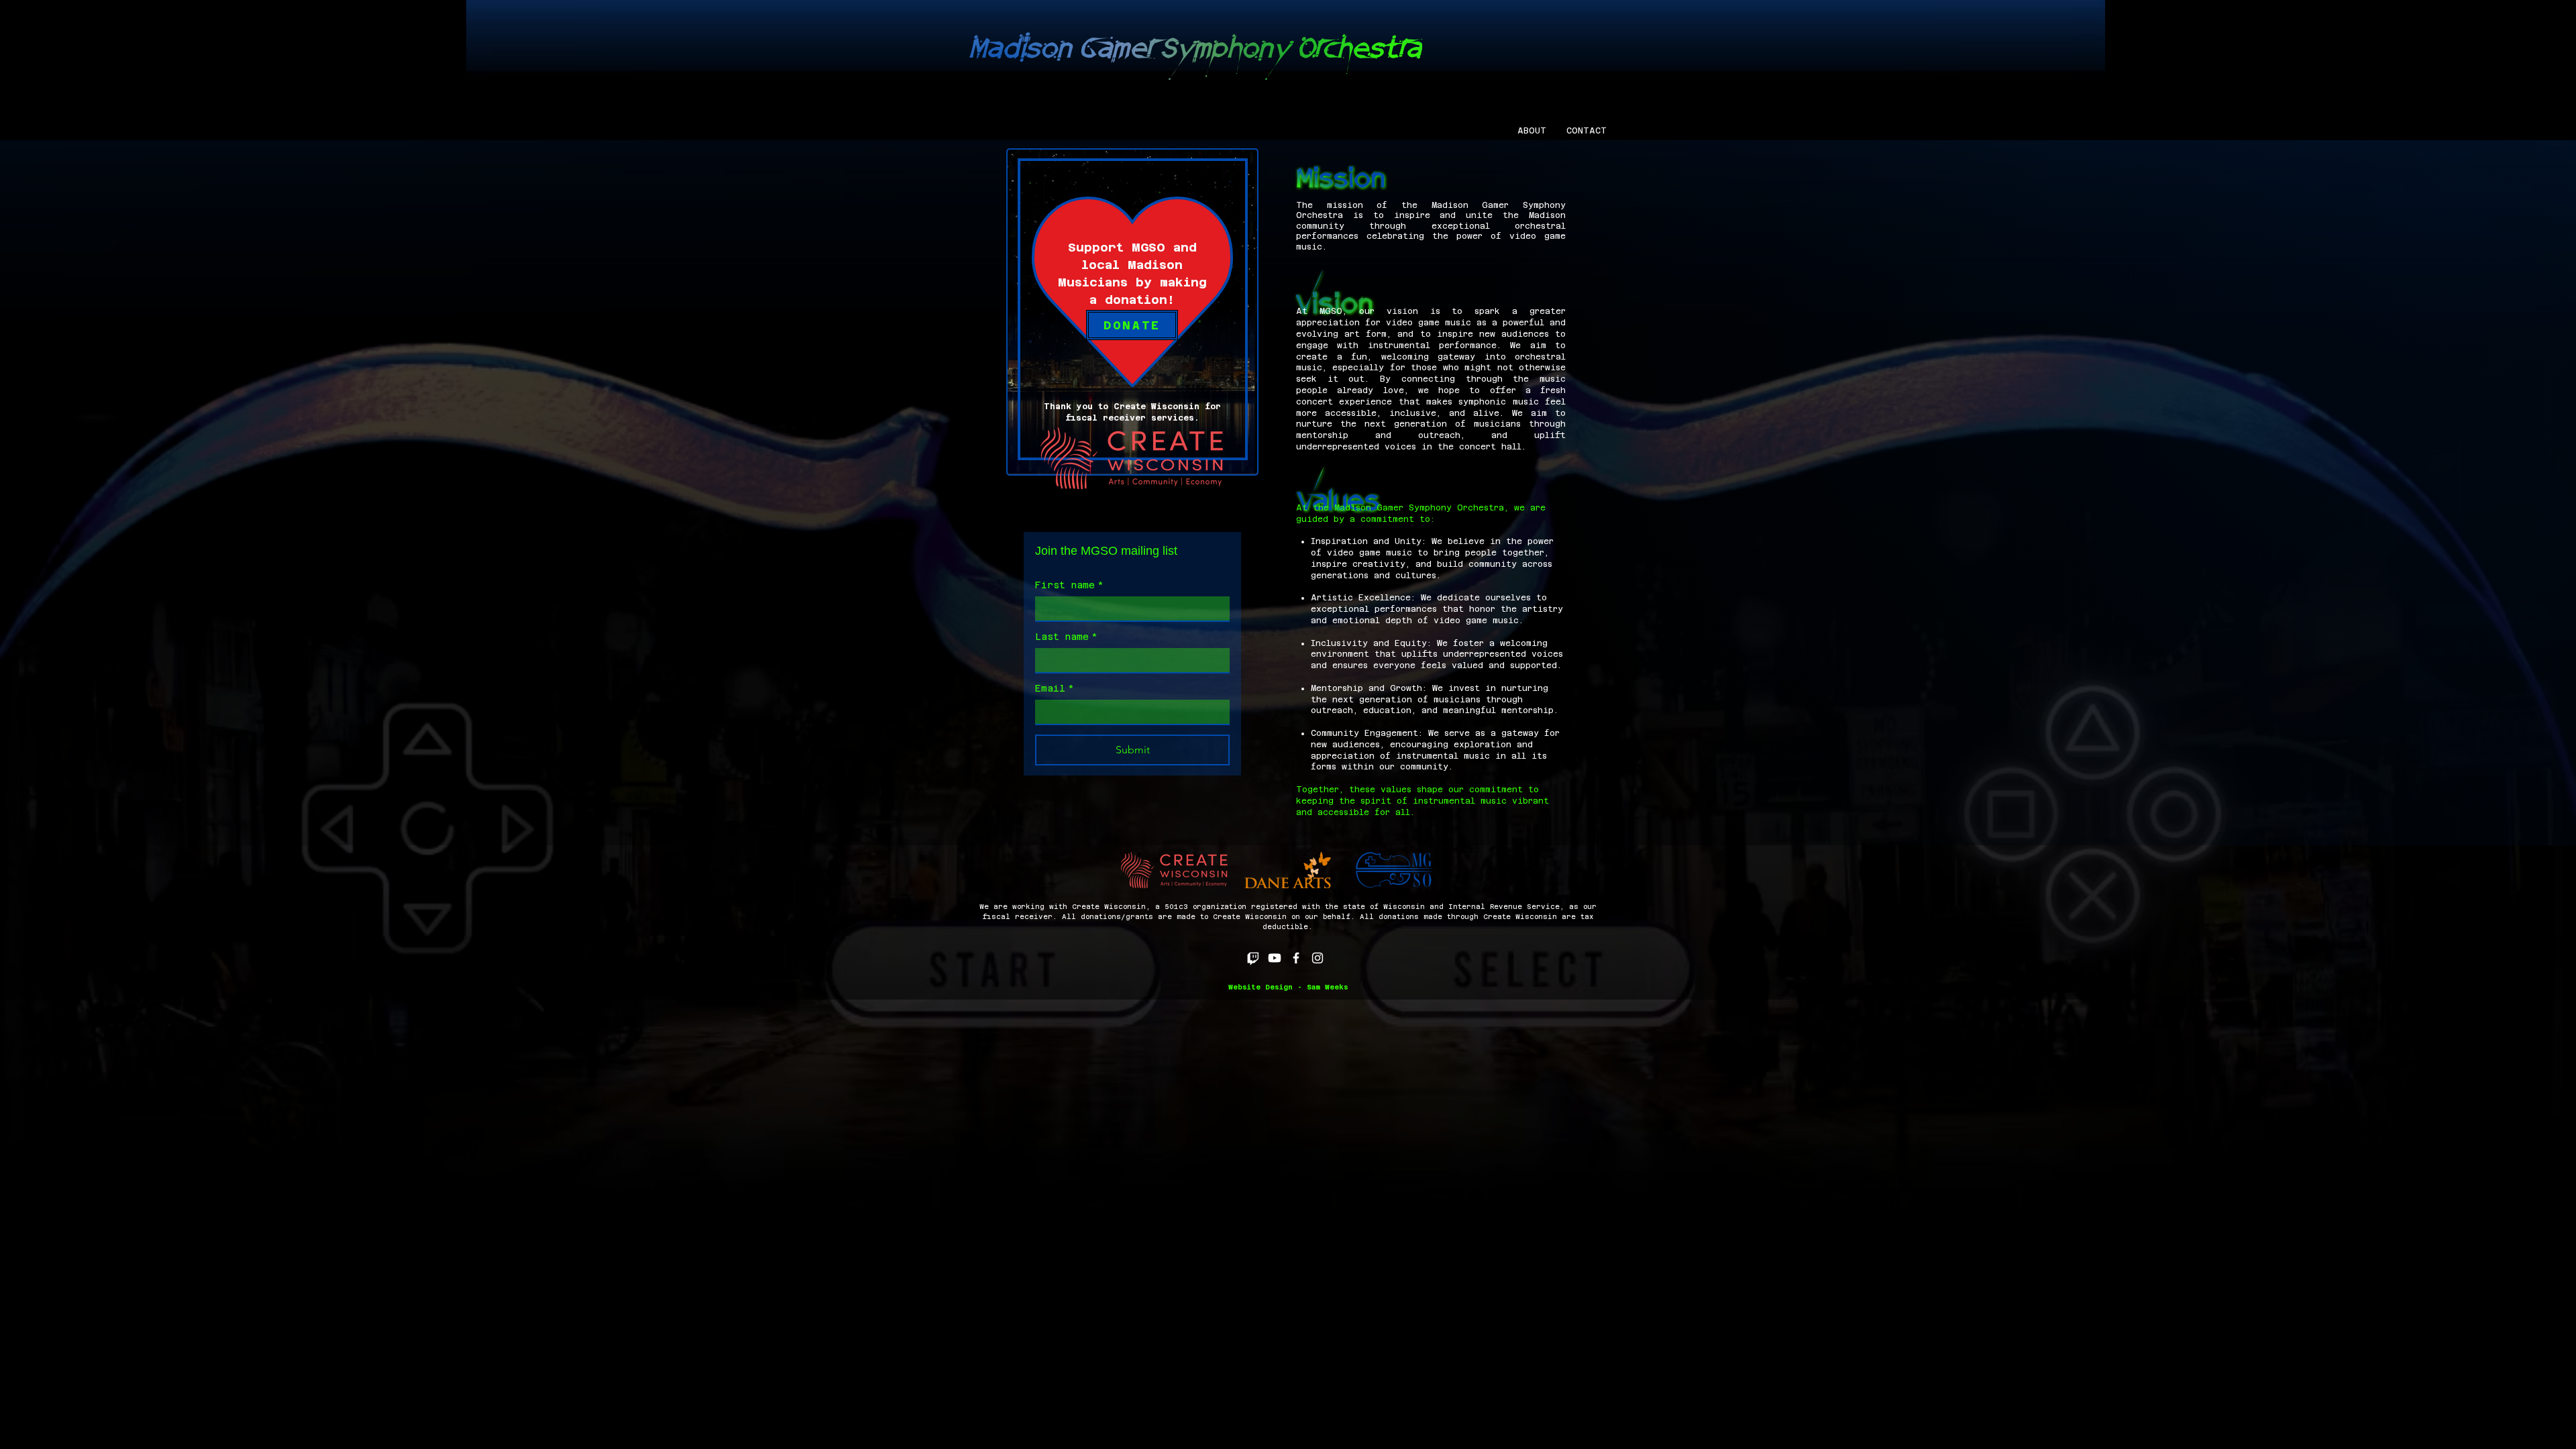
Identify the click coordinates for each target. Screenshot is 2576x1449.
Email (1055, 688)
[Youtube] (1275, 958)
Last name (1066, 637)
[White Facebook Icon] (1296, 958)
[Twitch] (1253, 958)
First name (1069, 585)
